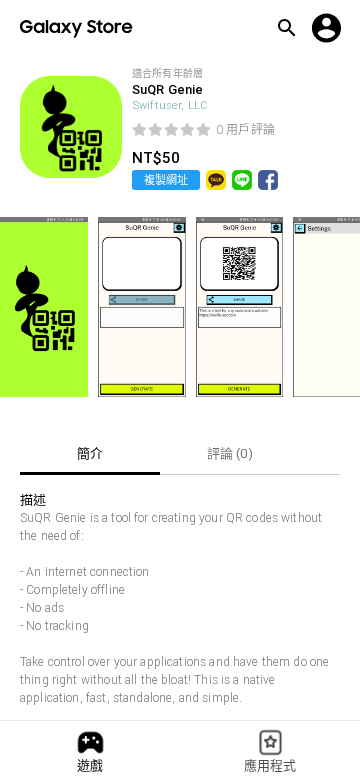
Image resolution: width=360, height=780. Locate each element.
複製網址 (166, 180)
